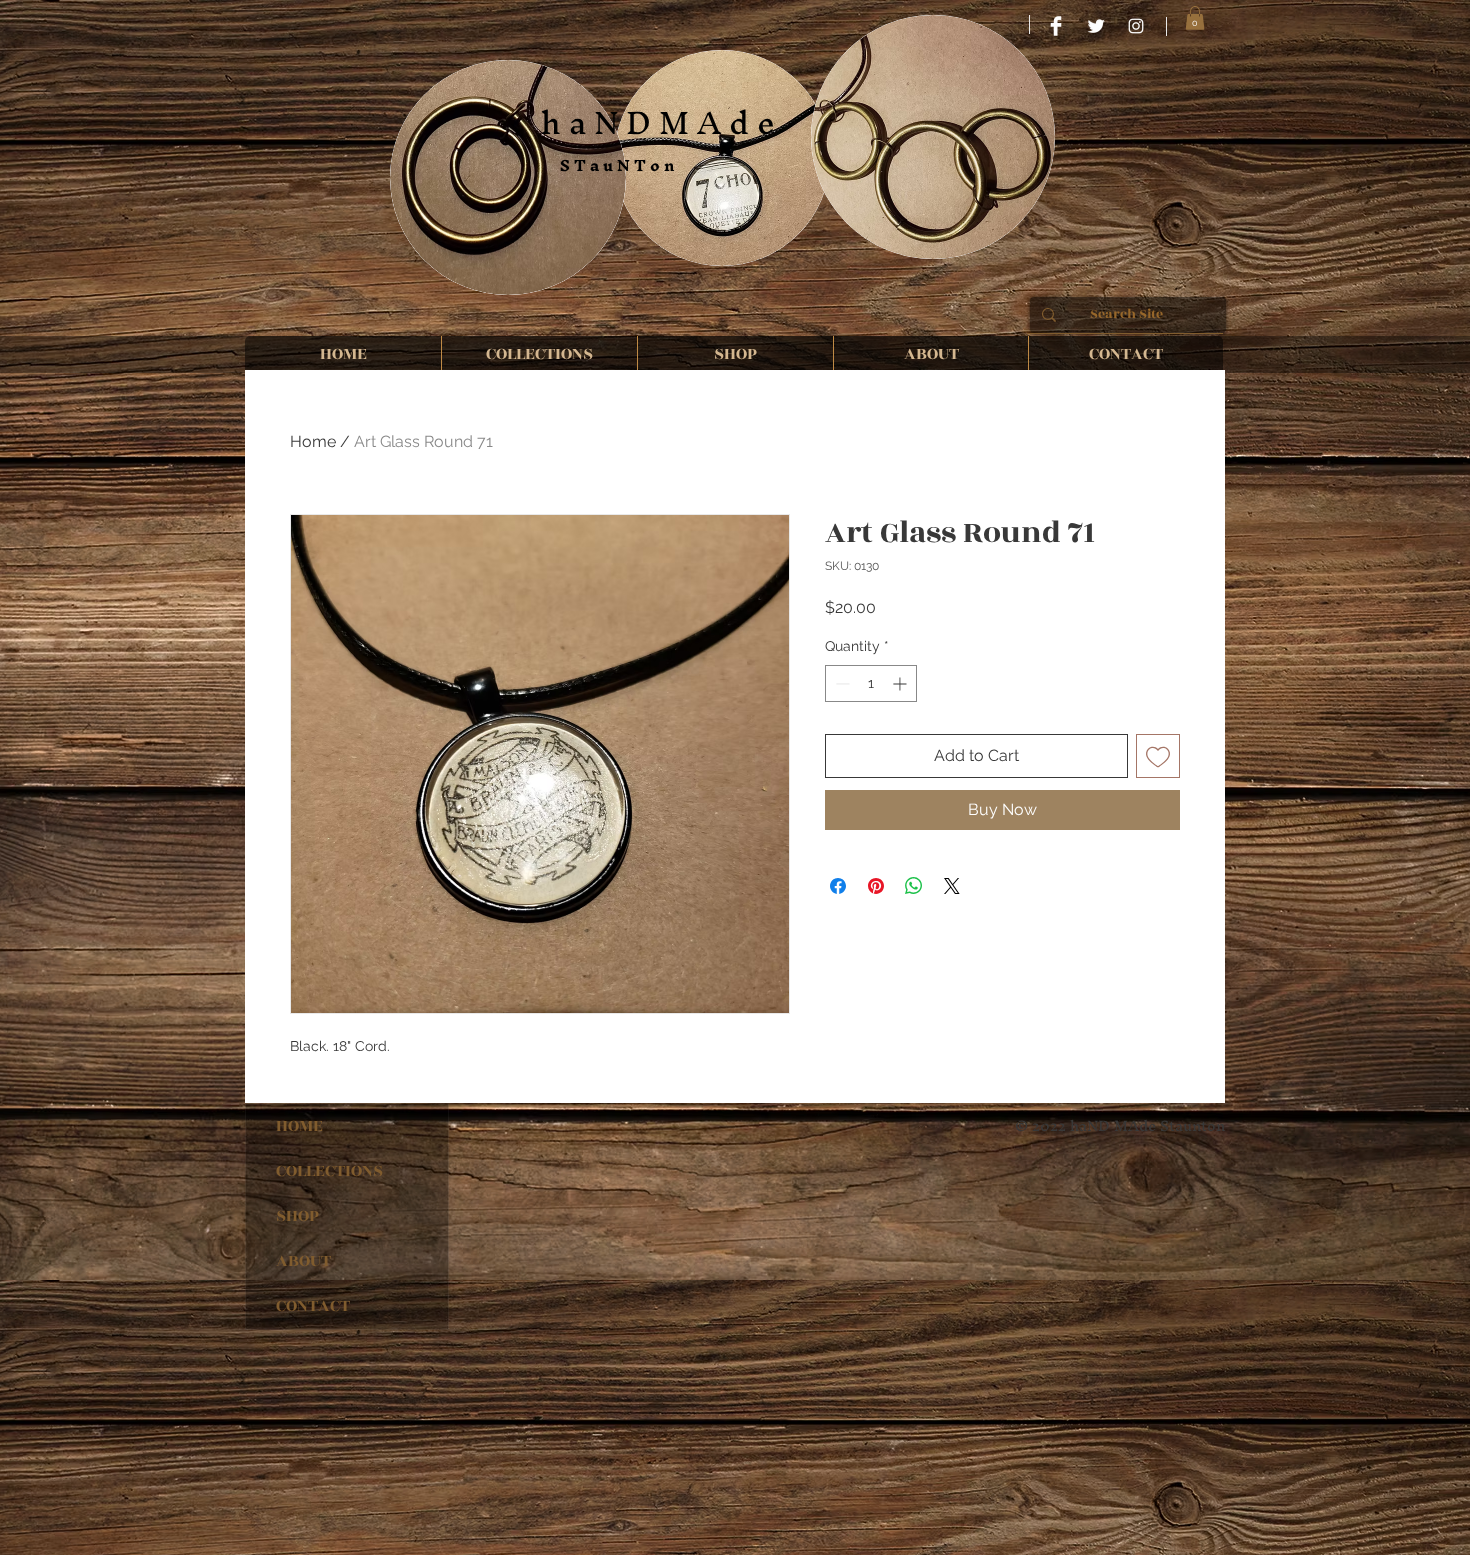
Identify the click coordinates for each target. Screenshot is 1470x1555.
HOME (299, 1126)
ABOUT (303, 1261)
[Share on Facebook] (838, 886)
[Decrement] (840, 683)
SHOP (297, 1216)
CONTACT (313, 1306)
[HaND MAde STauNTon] (1056, 26)
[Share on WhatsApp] (914, 886)
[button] (1195, 18)
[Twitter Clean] (1096, 26)
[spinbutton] (871, 683)
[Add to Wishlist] (1158, 756)
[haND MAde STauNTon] (1136, 26)
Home (313, 441)
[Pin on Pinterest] (876, 886)
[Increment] (901, 683)
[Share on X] (952, 886)
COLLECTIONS (329, 1171)
